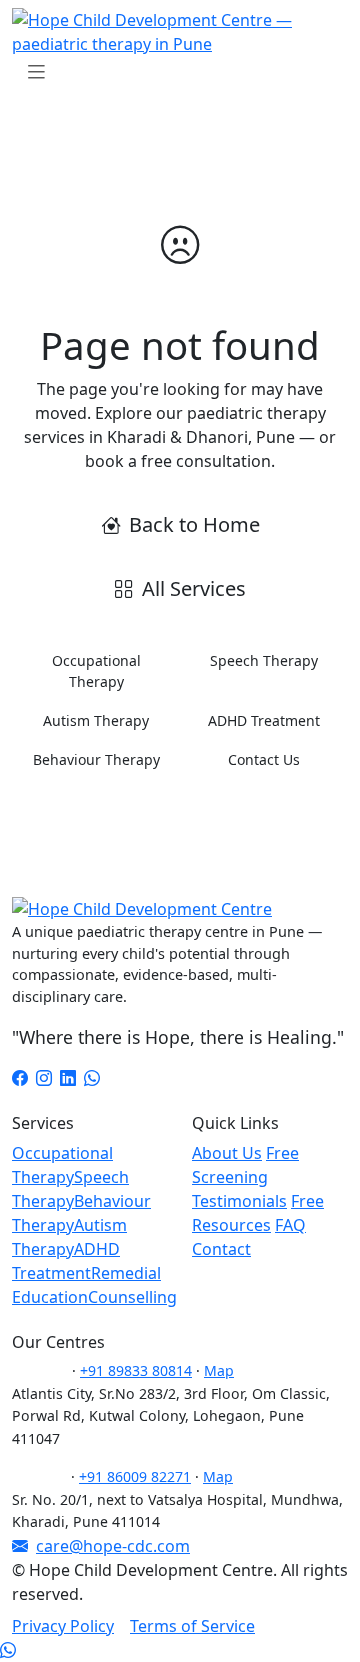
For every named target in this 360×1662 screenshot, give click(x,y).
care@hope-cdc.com (113, 1546)
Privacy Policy (63, 1626)
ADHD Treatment (264, 720)
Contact (221, 1249)
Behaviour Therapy (96, 759)
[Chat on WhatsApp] (8, 1650)
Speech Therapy (264, 660)
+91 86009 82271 (135, 1476)
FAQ (290, 1225)
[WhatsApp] (92, 1078)
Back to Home (194, 524)
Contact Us (264, 759)
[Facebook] (20, 1078)
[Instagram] (44, 1078)
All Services (194, 588)
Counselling (132, 1297)
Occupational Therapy (96, 671)
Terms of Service (192, 1626)
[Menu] (36, 72)
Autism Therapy (96, 720)
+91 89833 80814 (136, 1370)
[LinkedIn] (68, 1078)
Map (219, 1370)
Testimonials (239, 1201)
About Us (227, 1153)
